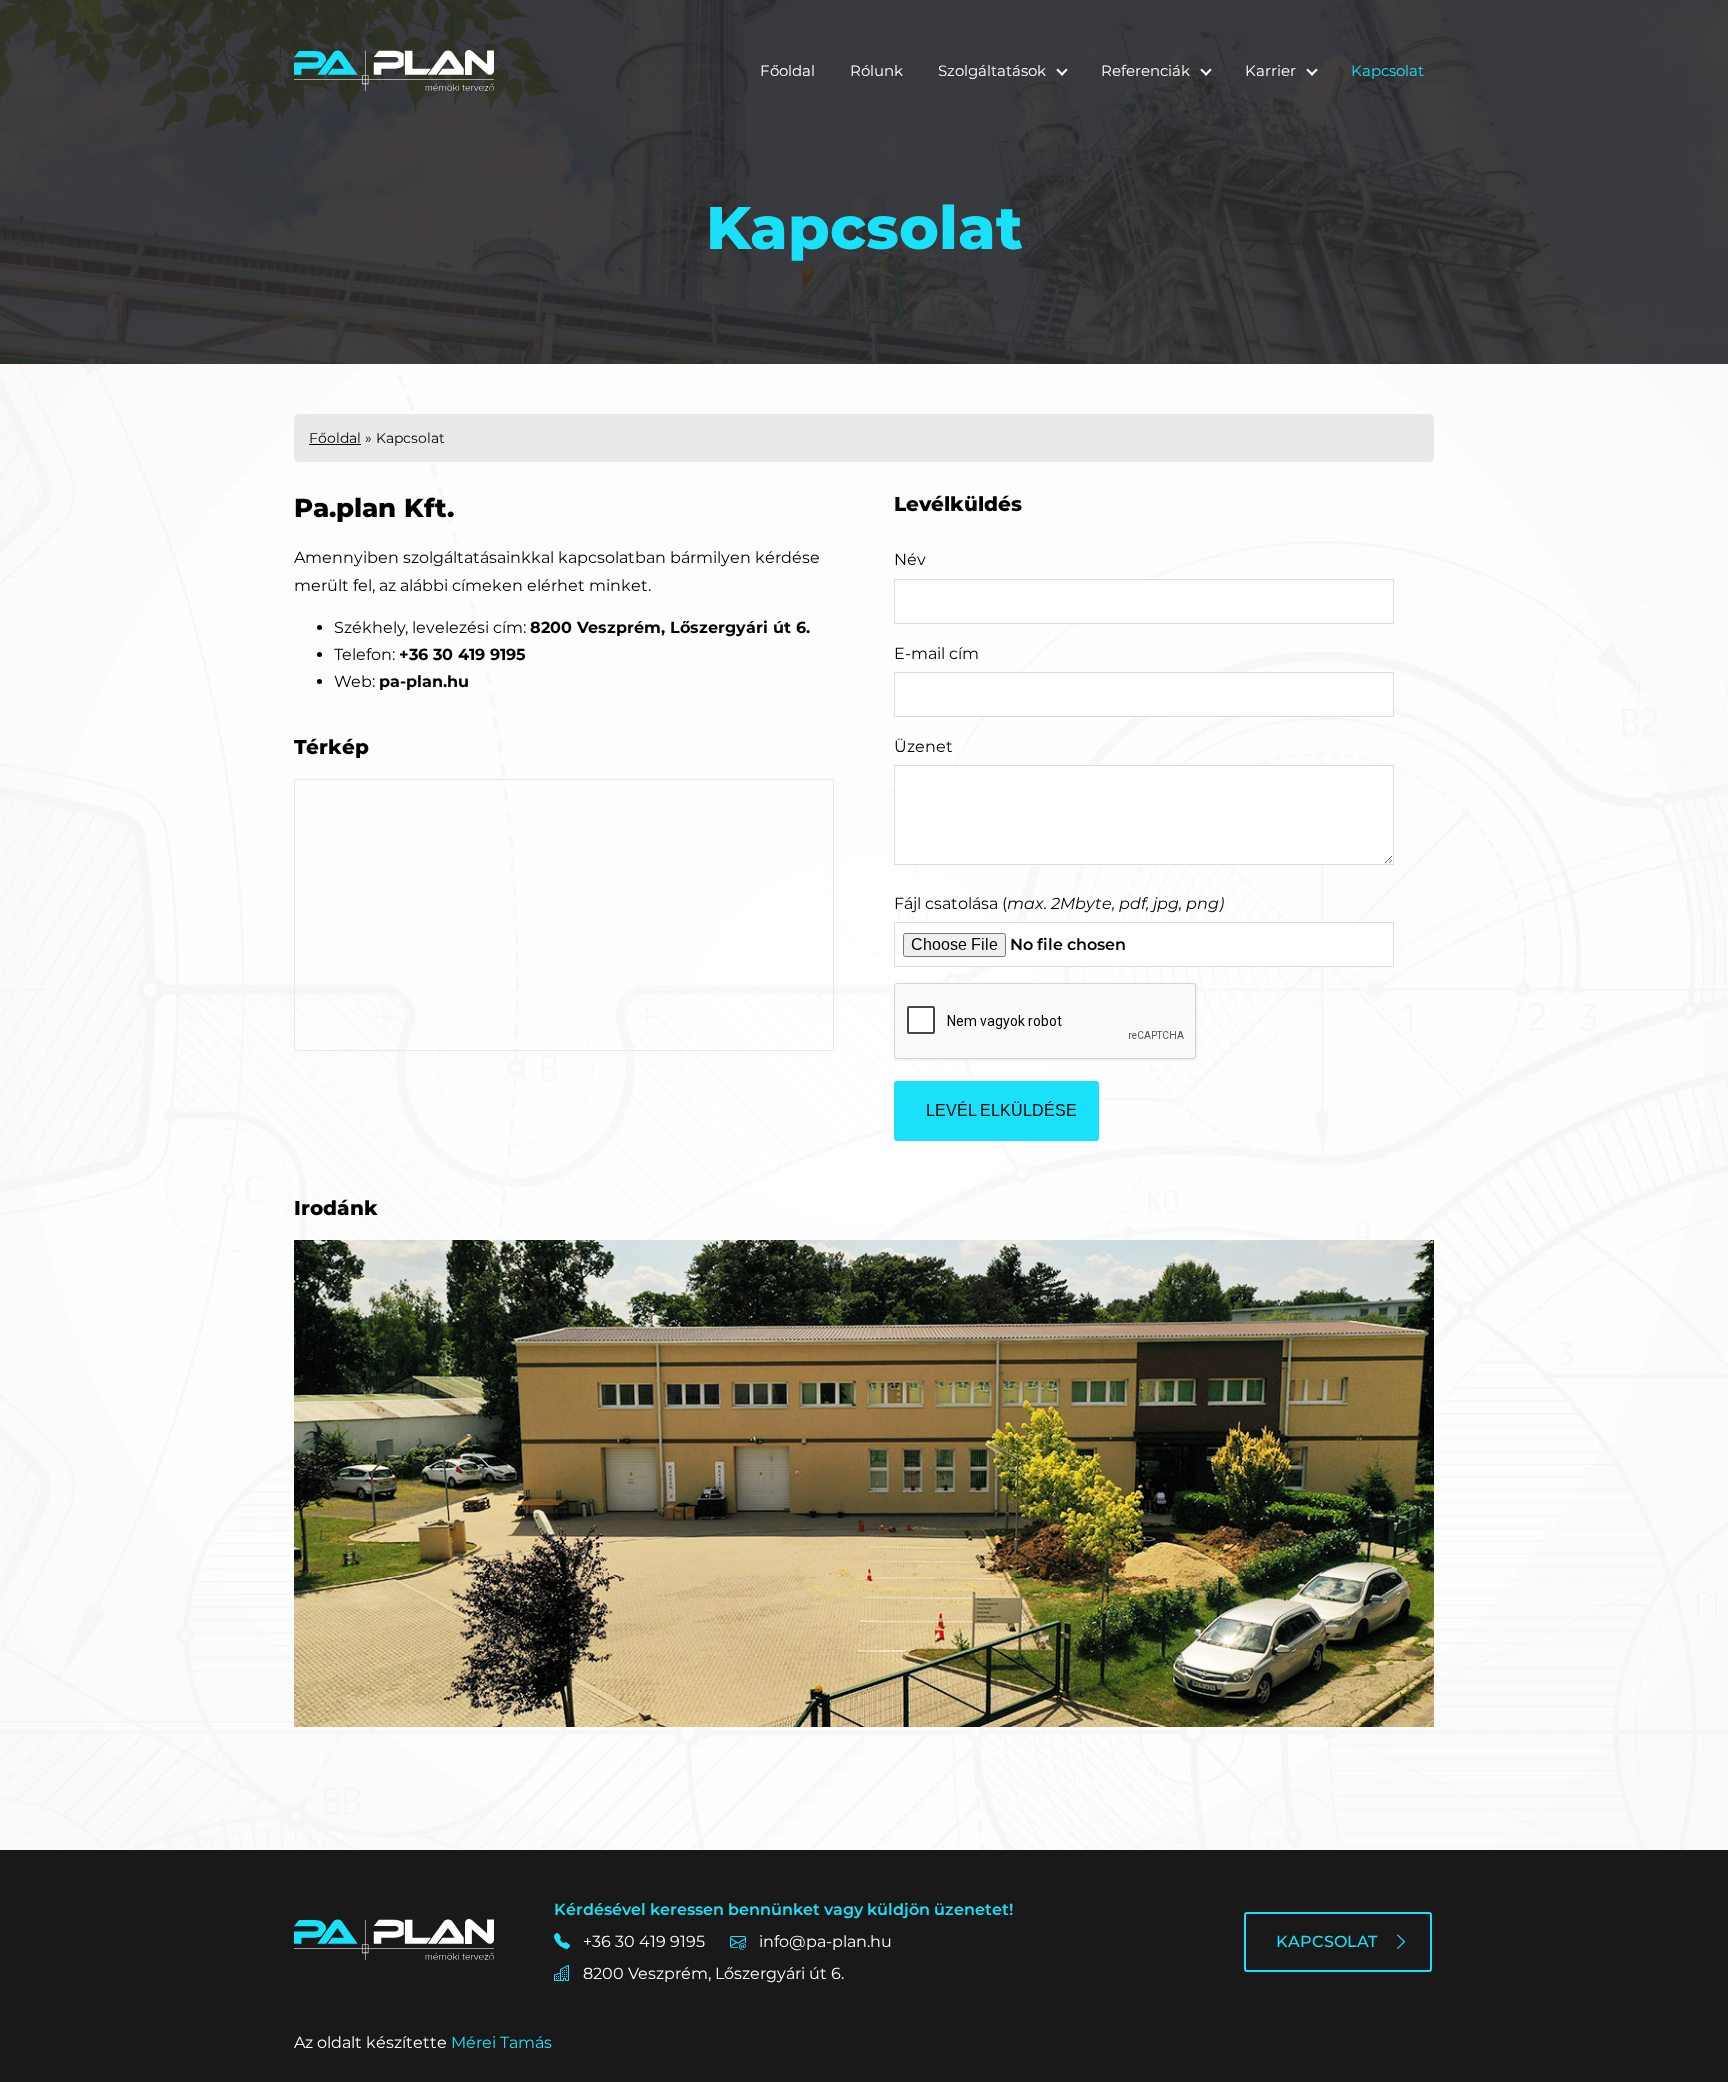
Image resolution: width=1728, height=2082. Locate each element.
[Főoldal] (394, 70)
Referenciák (1145, 70)
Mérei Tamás (501, 2042)
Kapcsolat (1387, 70)
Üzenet (923, 746)
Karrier (1270, 70)
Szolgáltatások (992, 70)
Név (910, 559)
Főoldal (787, 70)
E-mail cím (936, 653)
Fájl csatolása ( (1059, 903)
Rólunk (876, 70)
